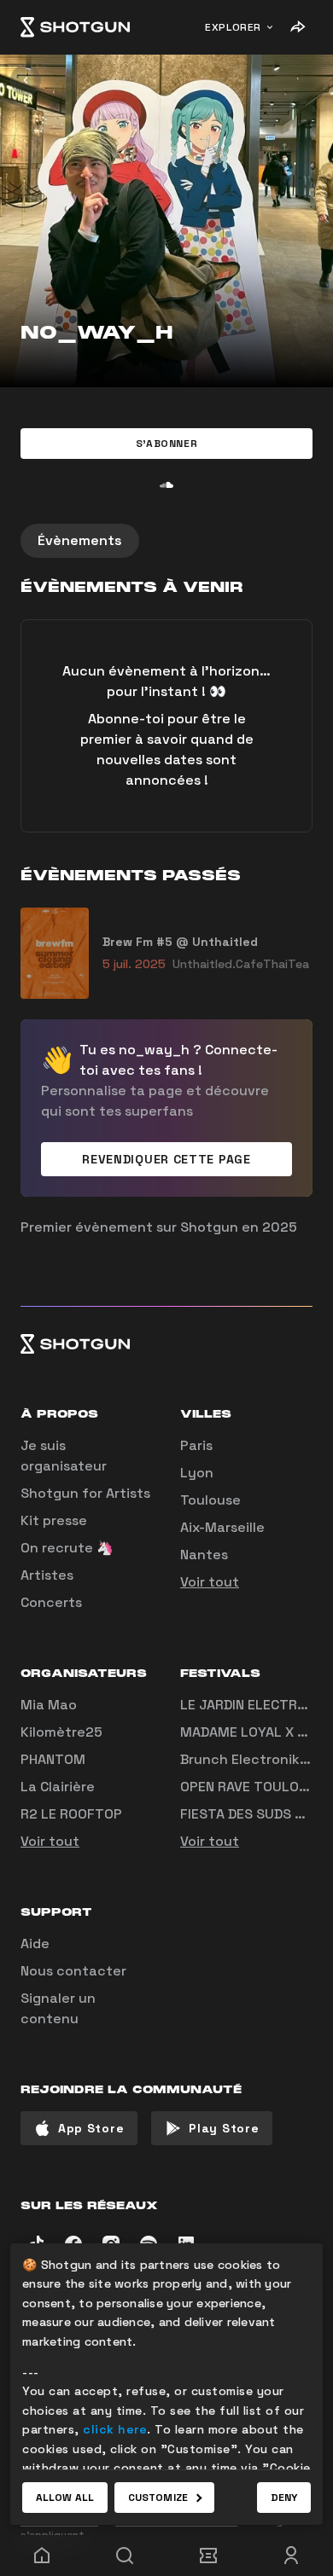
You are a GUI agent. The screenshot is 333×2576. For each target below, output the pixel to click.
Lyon (197, 1473)
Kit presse (54, 1520)
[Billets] (208, 2556)
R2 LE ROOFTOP (71, 1814)
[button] (166, 444)
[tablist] (166, 541)
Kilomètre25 (61, 1732)
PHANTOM (53, 1759)
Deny (284, 2498)
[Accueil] (75, 27)
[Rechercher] (126, 2556)
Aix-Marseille (222, 1527)
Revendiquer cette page (166, 1159)
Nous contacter (73, 1971)
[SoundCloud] (166, 484)
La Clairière (58, 1787)
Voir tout (210, 1582)
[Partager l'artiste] (297, 27)
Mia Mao (49, 1705)
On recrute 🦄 (67, 1548)
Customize (158, 2498)
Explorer (233, 27)
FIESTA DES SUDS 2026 (255, 1814)
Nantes (204, 1555)
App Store (91, 2128)
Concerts (51, 1602)
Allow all (65, 2498)
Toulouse (210, 1500)
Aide (35, 1944)
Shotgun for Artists (85, 1493)
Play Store (224, 2128)
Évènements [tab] (80, 540)
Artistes (47, 1575)
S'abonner (166, 444)
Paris (196, 1445)
